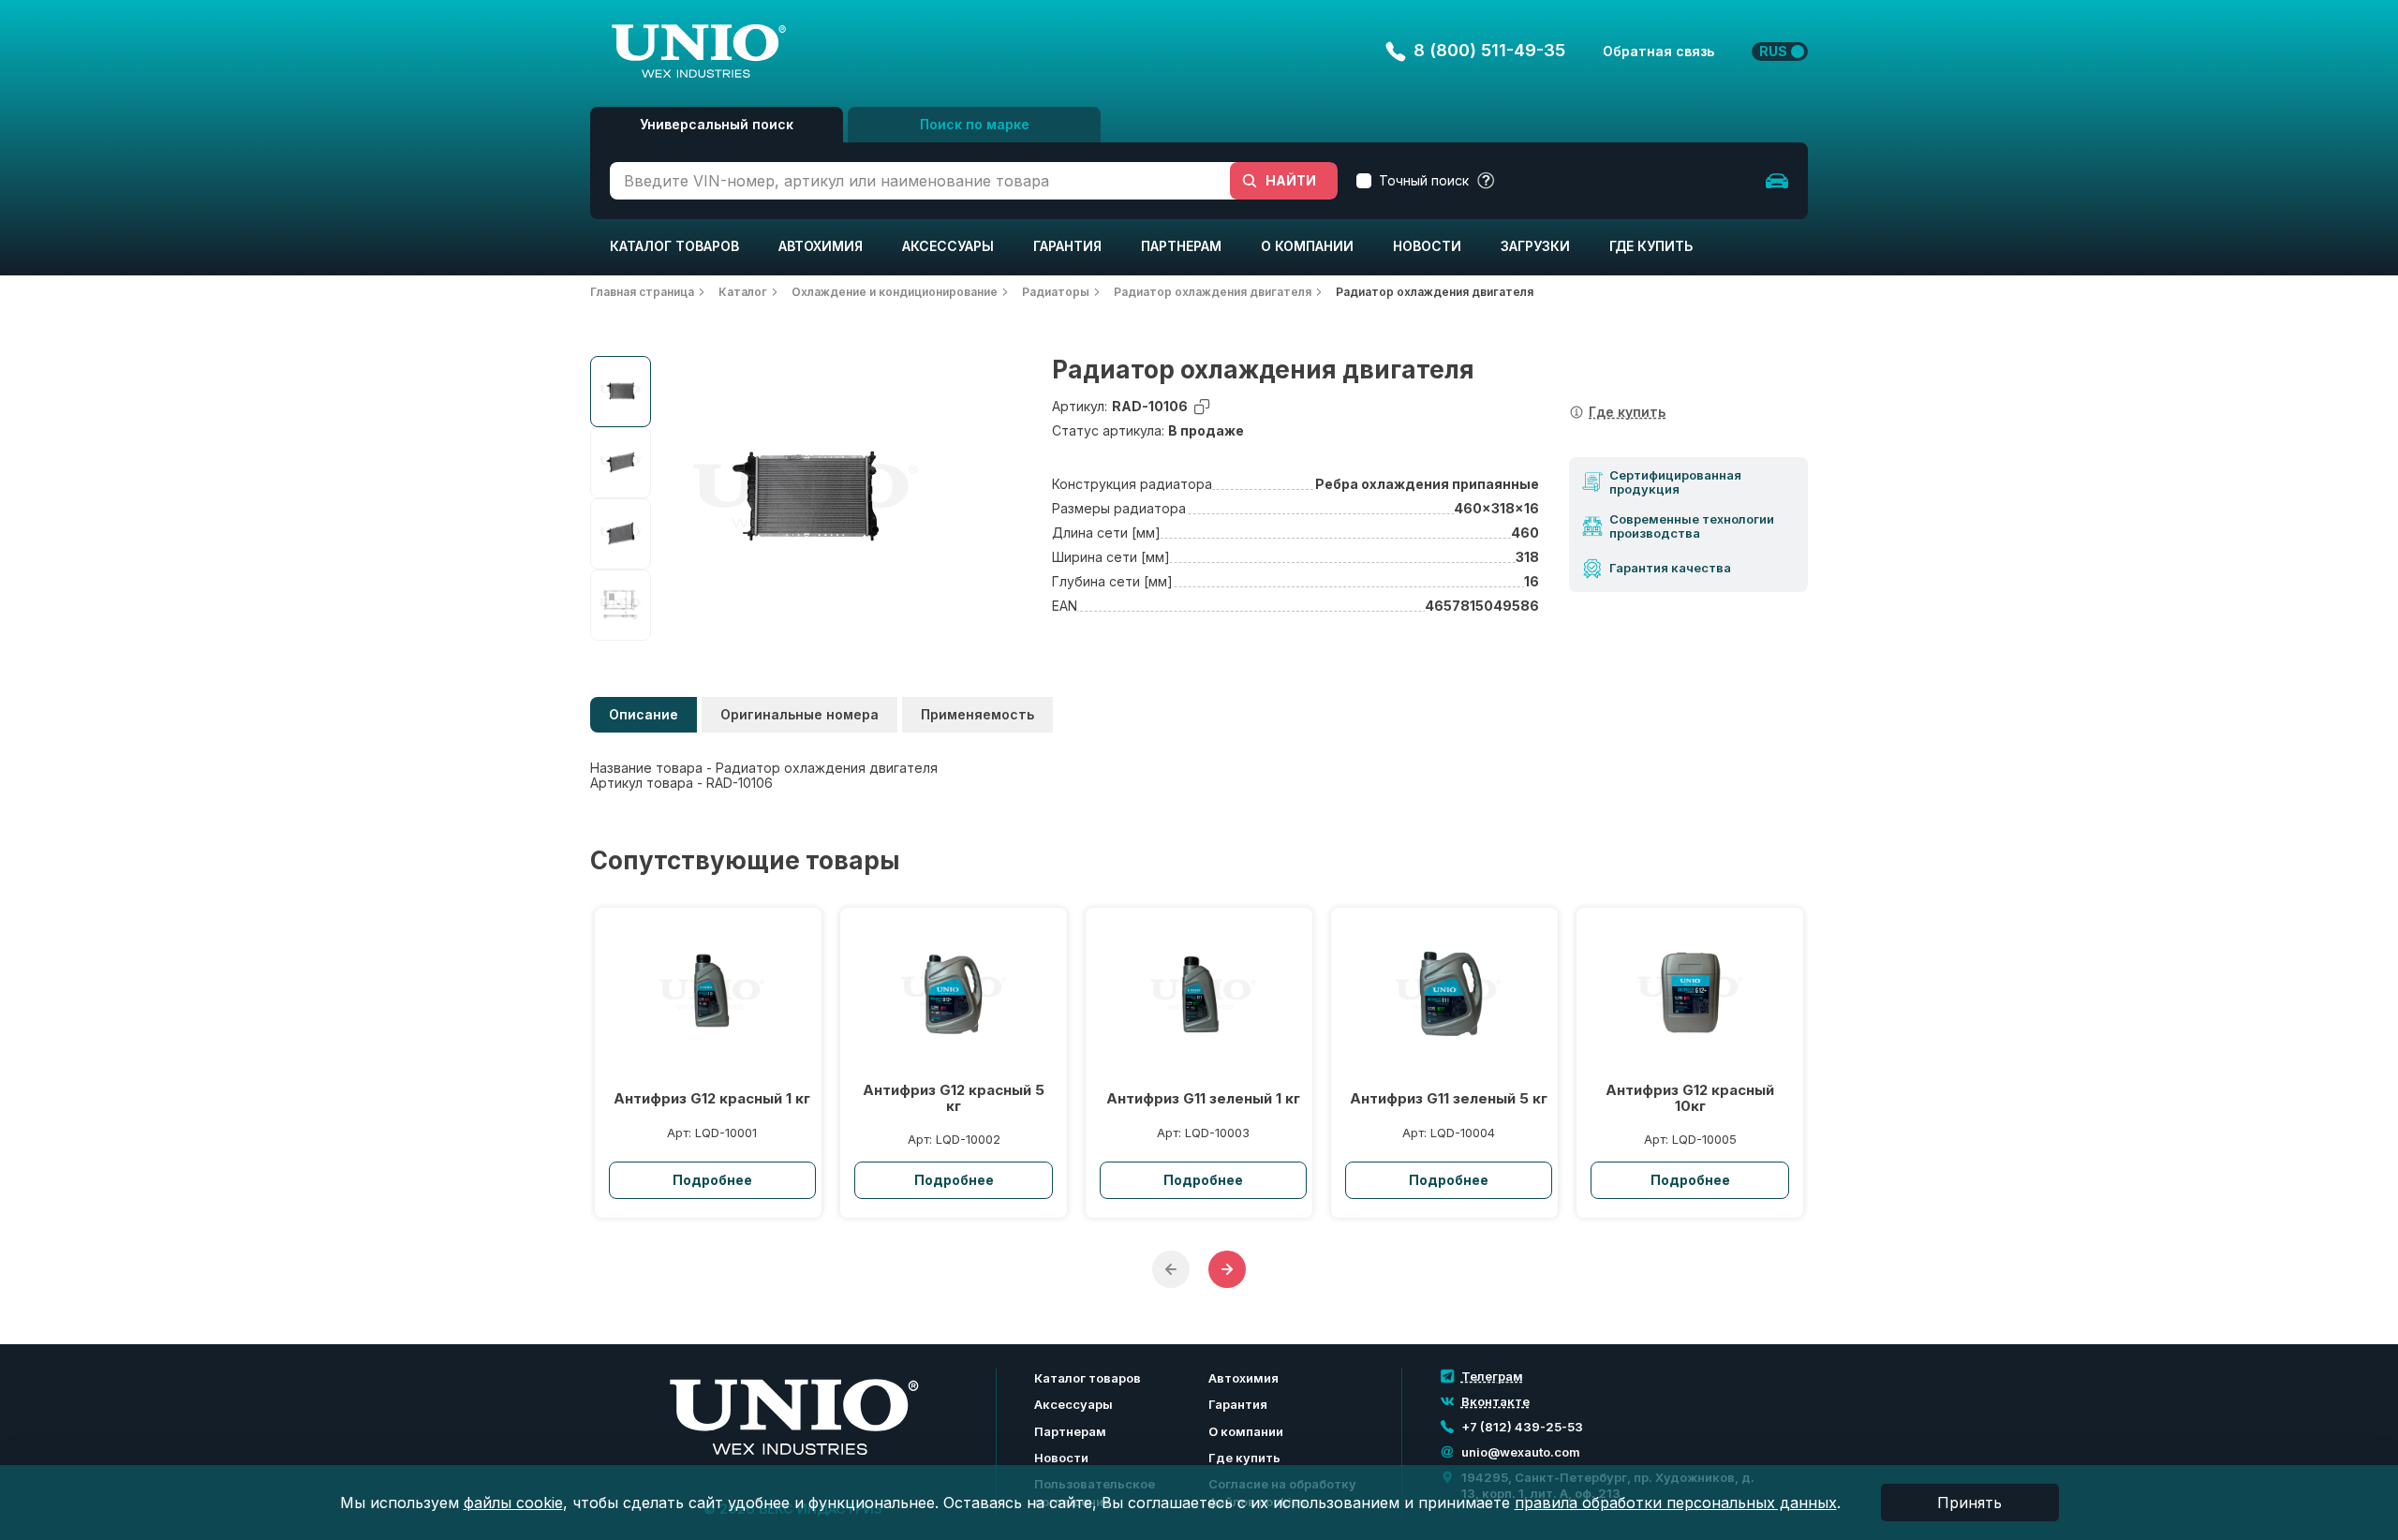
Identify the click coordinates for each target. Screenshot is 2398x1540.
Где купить (1651, 246)
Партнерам (1181, 246)
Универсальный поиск (717, 124)
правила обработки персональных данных (1676, 1503)
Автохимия (821, 246)
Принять (1969, 1503)
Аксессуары (948, 246)
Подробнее (712, 1180)
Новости (1427, 246)
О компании (1307, 246)
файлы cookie (513, 1503)
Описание (644, 714)
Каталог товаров (674, 246)
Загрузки (1535, 246)
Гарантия (1067, 246)
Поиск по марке (975, 124)
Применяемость (977, 714)
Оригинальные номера (799, 714)
